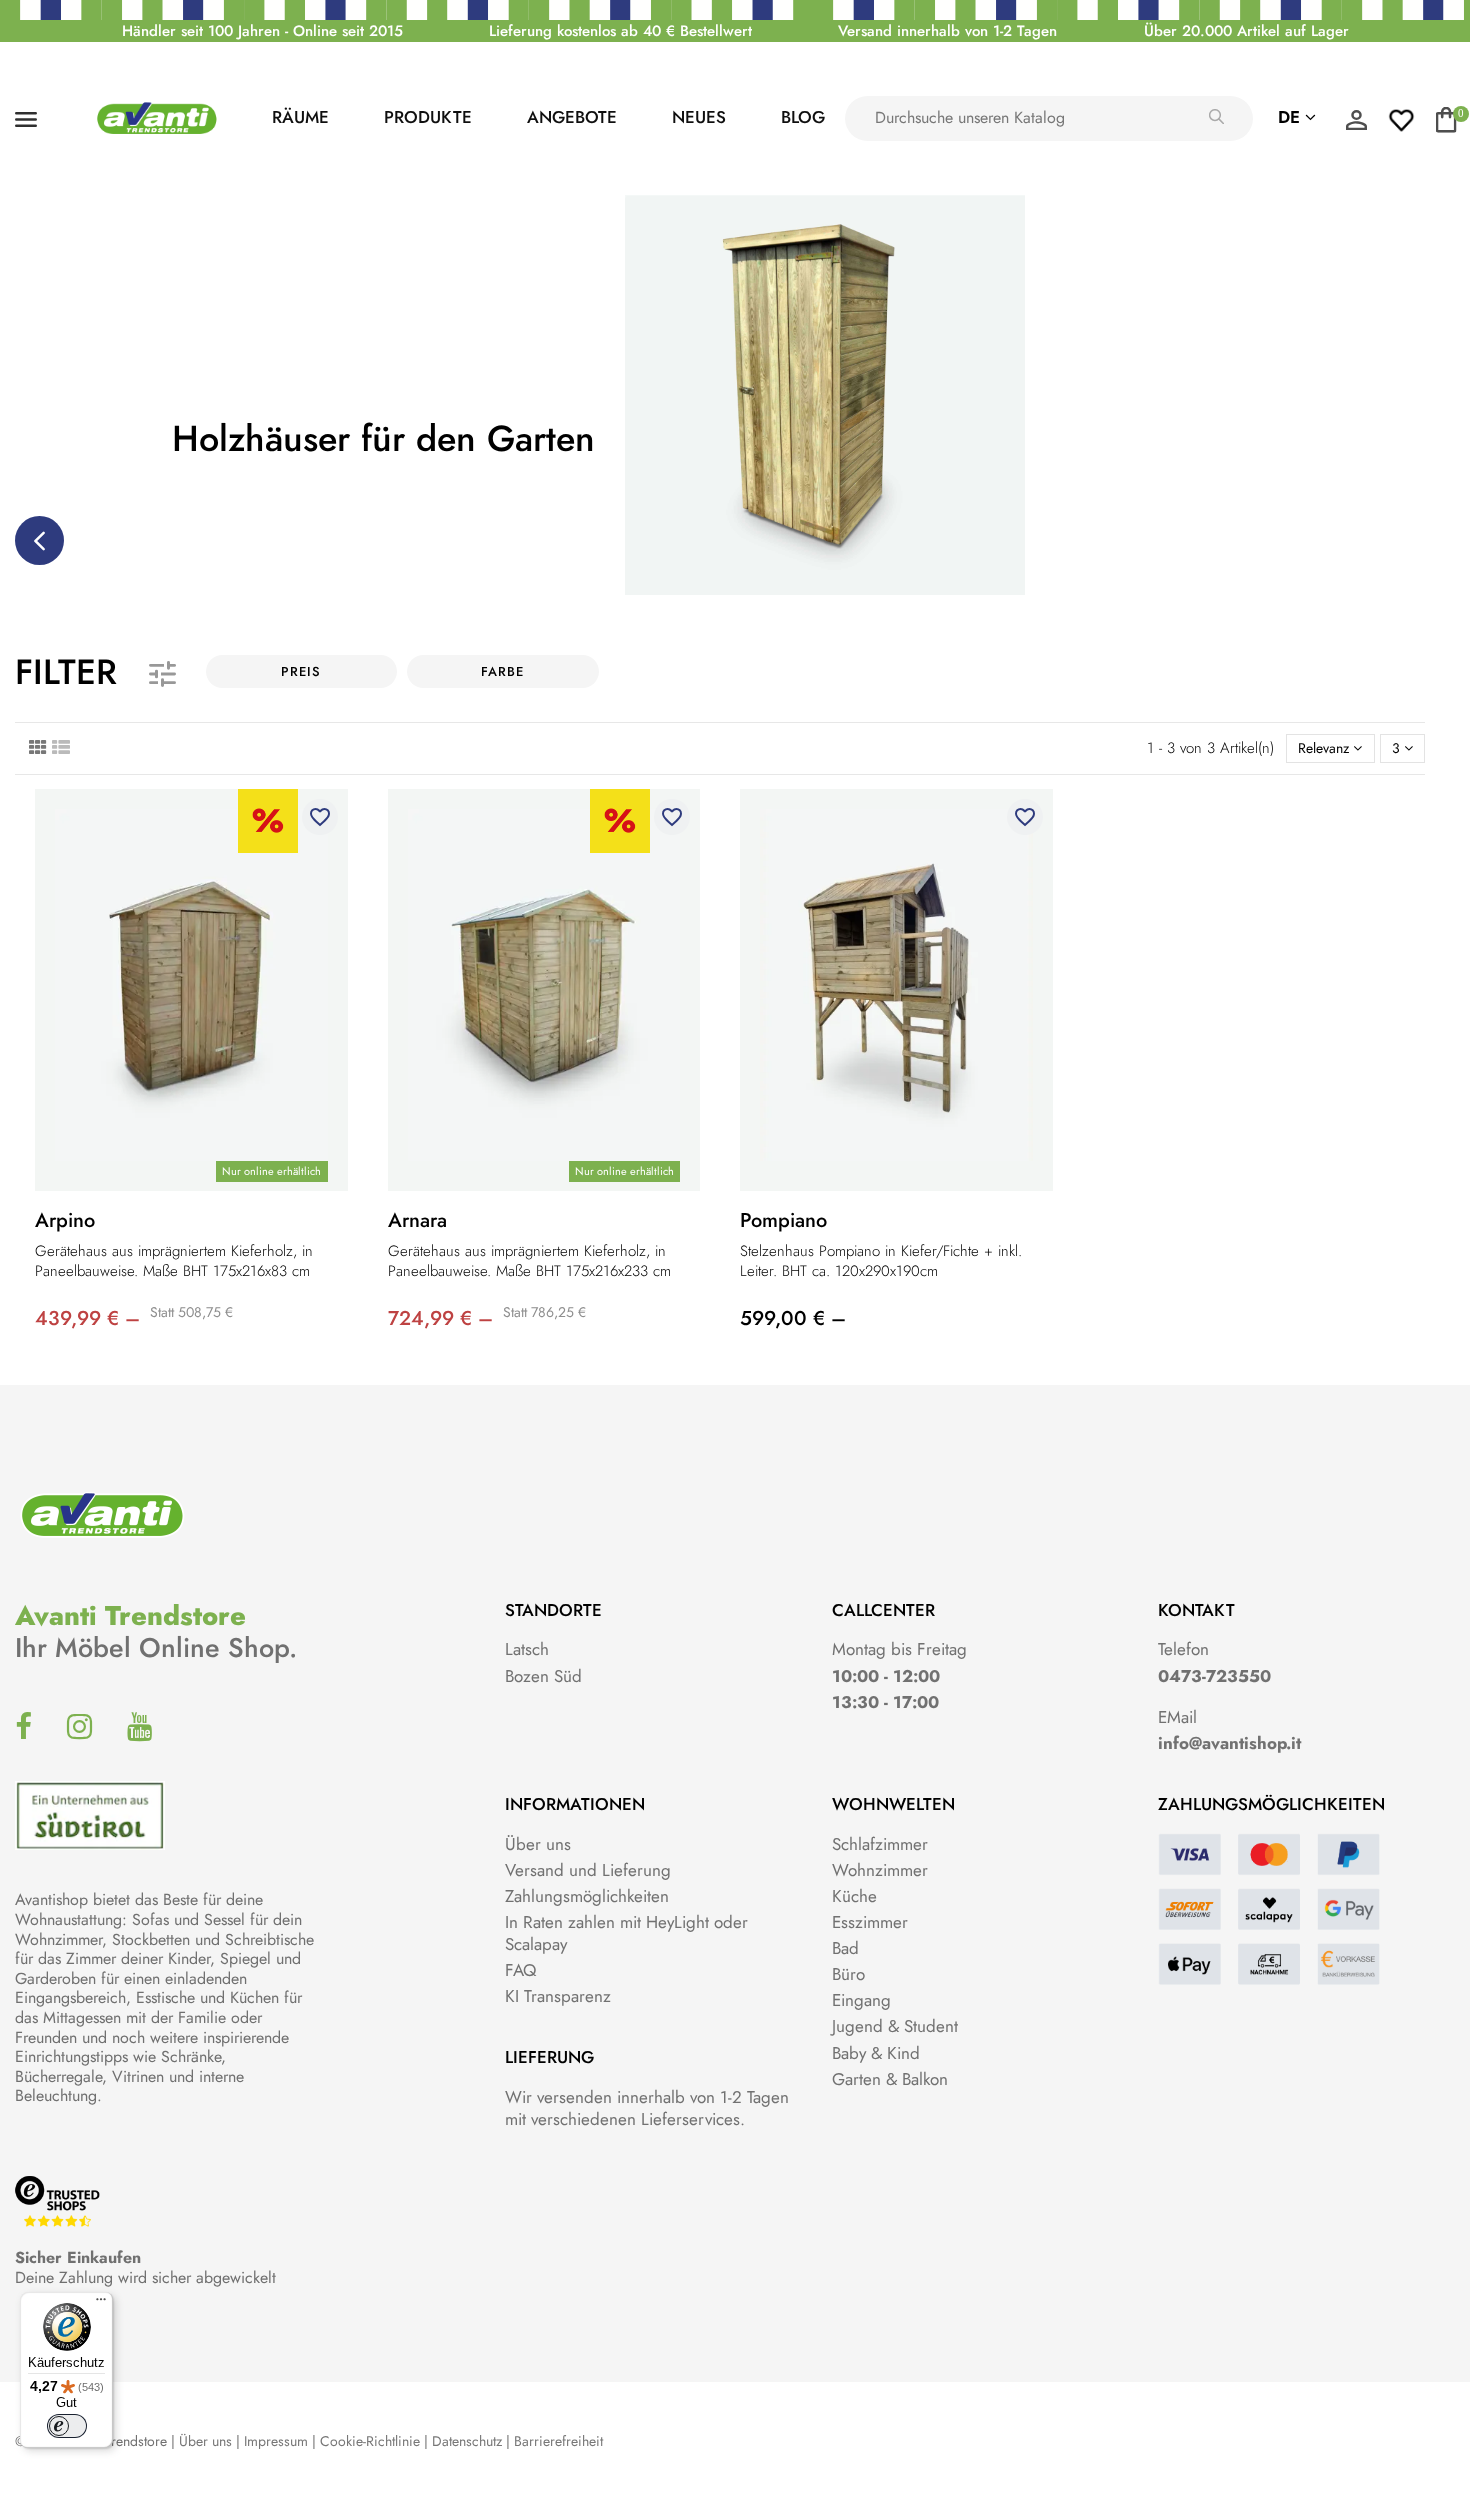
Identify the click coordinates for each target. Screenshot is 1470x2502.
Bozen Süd (543, 1676)
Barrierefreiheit (558, 2441)
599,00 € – (793, 1318)
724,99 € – (440, 1318)
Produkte (428, 117)
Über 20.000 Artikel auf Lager (1246, 31)
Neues (699, 117)
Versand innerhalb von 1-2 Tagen (947, 31)
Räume (300, 117)
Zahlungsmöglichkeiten (587, 1896)
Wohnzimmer (880, 1870)
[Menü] (101, 2304)
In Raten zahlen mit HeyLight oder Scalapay (626, 1933)
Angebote (572, 117)
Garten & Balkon (890, 2079)
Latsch (527, 1649)
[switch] (67, 2426)
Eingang (861, 2000)
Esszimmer (870, 1922)
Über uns (538, 1844)
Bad (845, 1948)
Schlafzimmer (880, 1844)
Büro (848, 1974)
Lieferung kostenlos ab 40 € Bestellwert (620, 31)
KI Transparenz (558, 1996)
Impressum (276, 2441)
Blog (803, 117)
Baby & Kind (876, 2053)
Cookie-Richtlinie (370, 2441)
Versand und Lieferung (588, 1870)
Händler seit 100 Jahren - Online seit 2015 (262, 31)
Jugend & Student (895, 2026)
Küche (854, 1896)
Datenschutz (467, 2441)
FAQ (520, 1970)
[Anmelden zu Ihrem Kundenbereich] (1356, 125)
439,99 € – (87, 1318)
